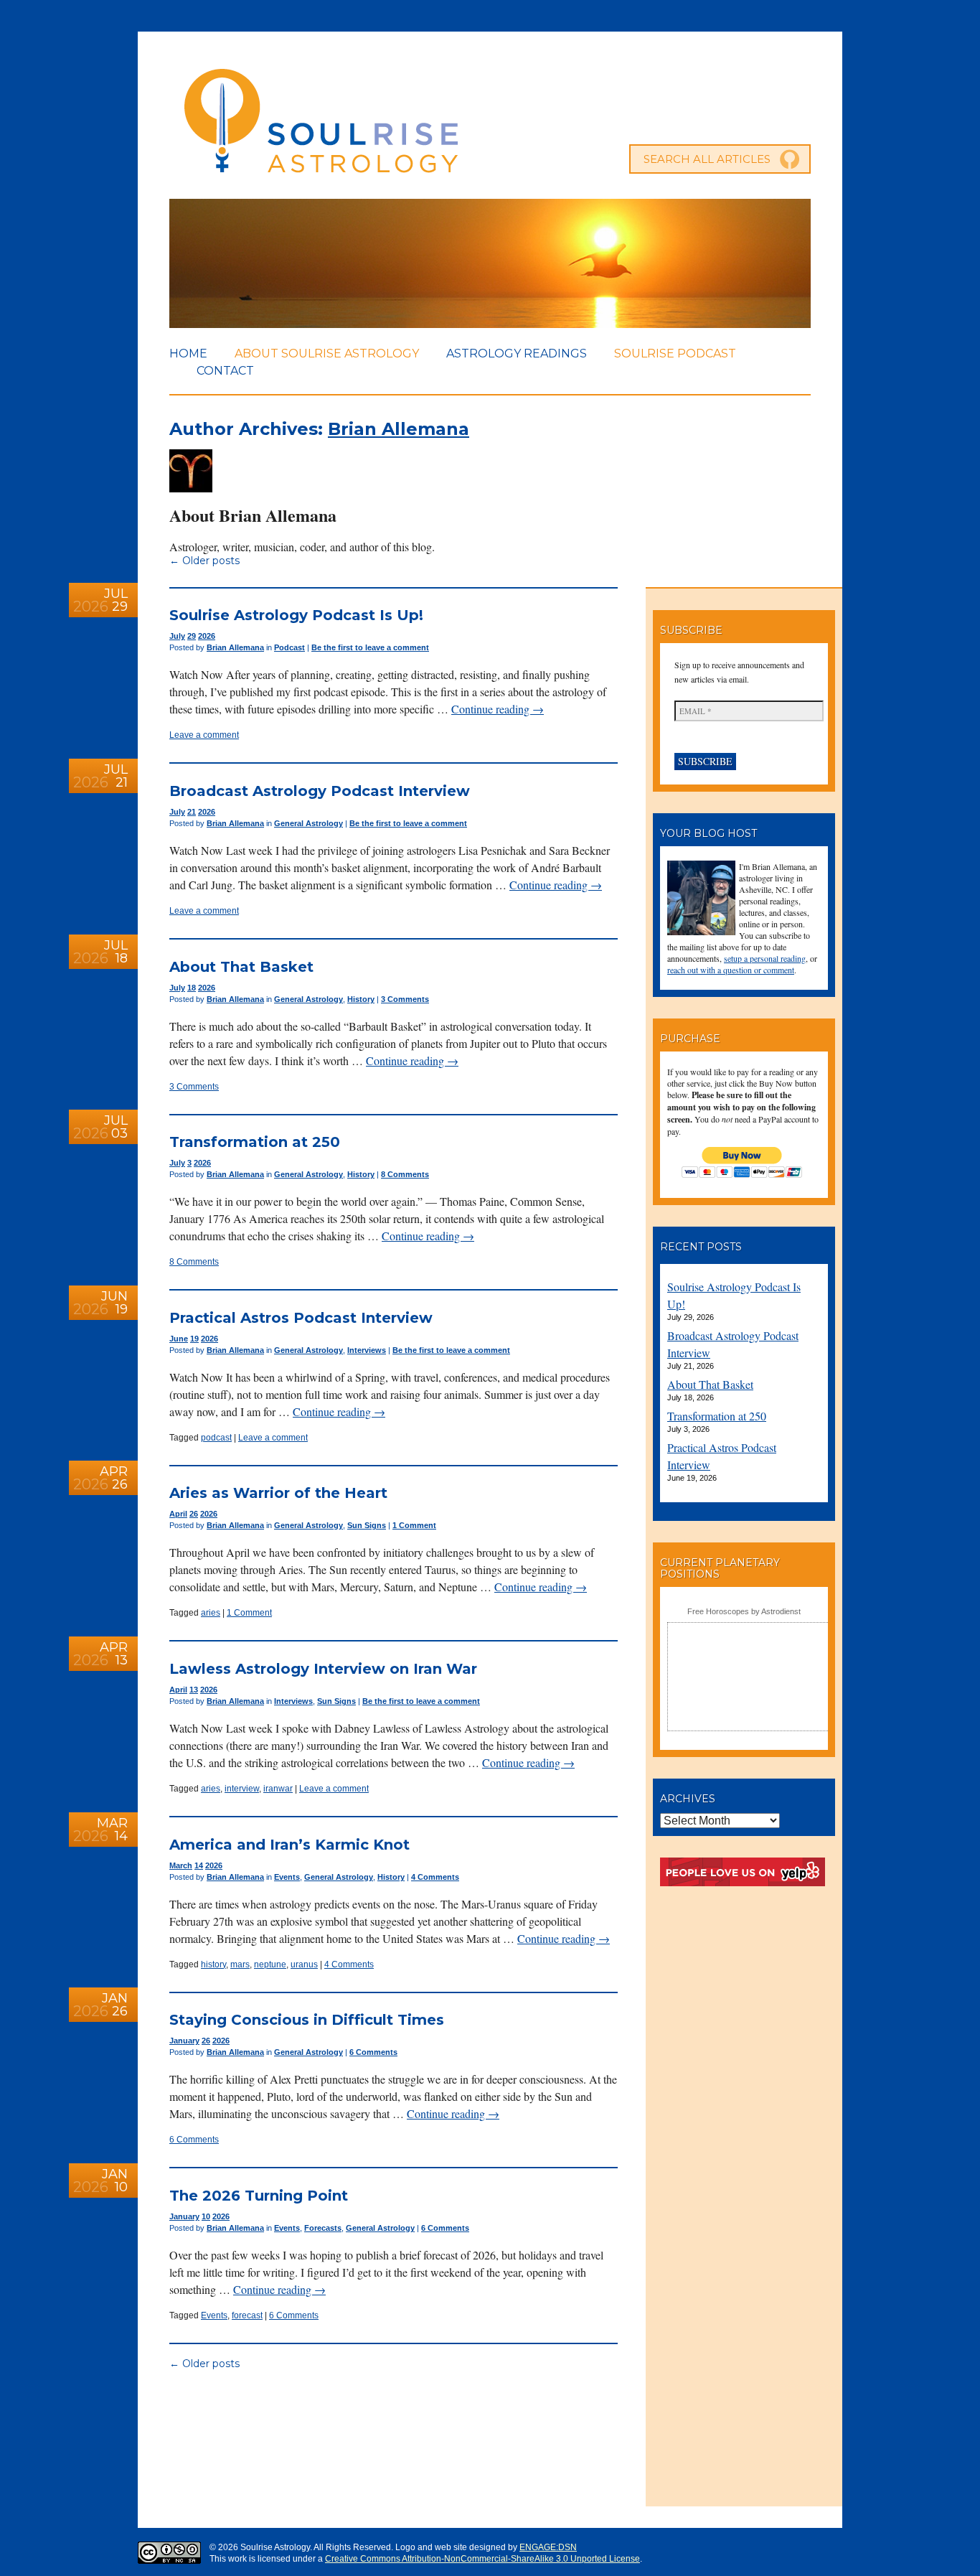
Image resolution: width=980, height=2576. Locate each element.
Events (287, 1877)
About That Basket (241, 967)
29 (192, 636)
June (179, 1339)
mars (240, 1964)
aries (211, 1613)
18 (192, 988)
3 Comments (405, 999)
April (178, 1514)
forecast (247, 2315)
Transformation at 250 (255, 1142)
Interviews (367, 1350)
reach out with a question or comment (731, 970)
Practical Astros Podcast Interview (301, 1318)
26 (194, 1514)
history (213, 1964)
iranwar (278, 1789)
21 (192, 812)
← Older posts (204, 2364)
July (177, 636)
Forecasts (323, 2228)
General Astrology (308, 823)
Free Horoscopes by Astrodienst (744, 1611)
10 (206, 2216)
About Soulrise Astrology (327, 353)
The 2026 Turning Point (259, 2196)
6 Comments (373, 2052)
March (181, 1865)
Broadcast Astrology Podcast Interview (320, 791)
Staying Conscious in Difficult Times (307, 2020)
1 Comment (414, 1525)
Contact (225, 371)
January (184, 2041)
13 (194, 1690)
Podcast (289, 647)
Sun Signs (367, 1525)
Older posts (204, 561)
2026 (207, 636)
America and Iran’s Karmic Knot (289, 1845)
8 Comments (405, 1174)
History (361, 999)
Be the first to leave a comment (370, 647)
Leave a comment (204, 735)
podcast (216, 1438)
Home (188, 353)
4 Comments (435, 1877)
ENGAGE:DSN (548, 2547)
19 (194, 1339)
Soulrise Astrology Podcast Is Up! (296, 615)
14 (199, 1865)
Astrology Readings (517, 353)
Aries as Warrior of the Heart (278, 1493)
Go (790, 159)
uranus (304, 1964)
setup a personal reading (765, 958)
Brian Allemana (399, 429)
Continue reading (498, 709)
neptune (270, 1964)
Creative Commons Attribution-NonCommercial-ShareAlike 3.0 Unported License (482, 2559)
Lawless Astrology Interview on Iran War (323, 1669)
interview (242, 1789)
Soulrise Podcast (675, 353)
